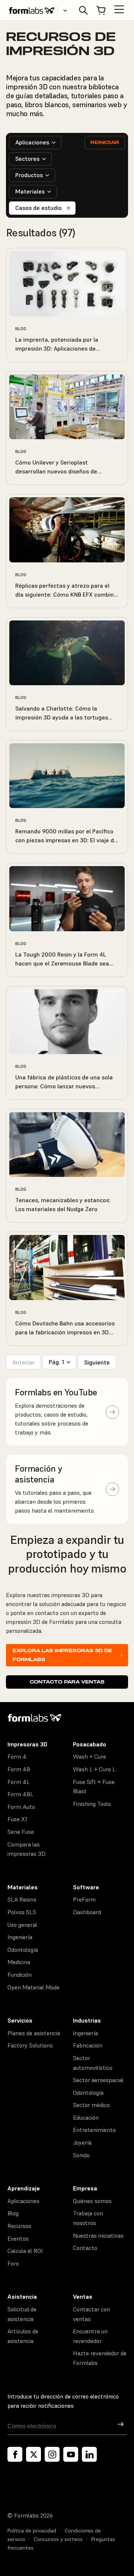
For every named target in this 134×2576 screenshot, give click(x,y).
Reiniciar (105, 142)
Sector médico (91, 2105)
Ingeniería (20, 1937)
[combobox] (35, 143)
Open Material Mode (33, 1987)
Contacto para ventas (67, 1682)
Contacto (85, 2248)
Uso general (22, 1925)
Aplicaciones (23, 2201)
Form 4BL (20, 1794)
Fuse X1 (17, 1819)
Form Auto (21, 1807)
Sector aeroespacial (98, 2080)
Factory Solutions (30, 2045)
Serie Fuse (21, 1832)
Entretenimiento (94, 2130)
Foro (13, 2263)
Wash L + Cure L (94, 1769)
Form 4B (19, 1769)
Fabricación (88, 2045)
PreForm (84, 1899)
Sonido (81, 2155)
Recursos (19, 2226)
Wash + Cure (90, 1756)
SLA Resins (22, 1899)
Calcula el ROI (25, 2251)
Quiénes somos (92, 2201)
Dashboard (87, 1912)
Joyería (82, 2142)
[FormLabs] (32, 10)
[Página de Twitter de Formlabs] (33, 2454)
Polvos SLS (22, 1912)
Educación (86, 2117)
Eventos (18, 2238)
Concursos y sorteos (58, 2539)
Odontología (23, 1950)
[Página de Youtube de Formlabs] (71, 2454)
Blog (13, 2213)
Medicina (19, 1962)
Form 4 (17, 1756)
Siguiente (97, 1362)
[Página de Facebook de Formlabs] (15, 2454)
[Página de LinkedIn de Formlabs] (89, 2454)
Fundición (20, 1975)
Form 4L (19, 1782)
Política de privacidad (32, 2531)
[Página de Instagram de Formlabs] (52, 2454)
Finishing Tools (92, 1804)
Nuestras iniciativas (98, 2235)
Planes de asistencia (34, 2033)
